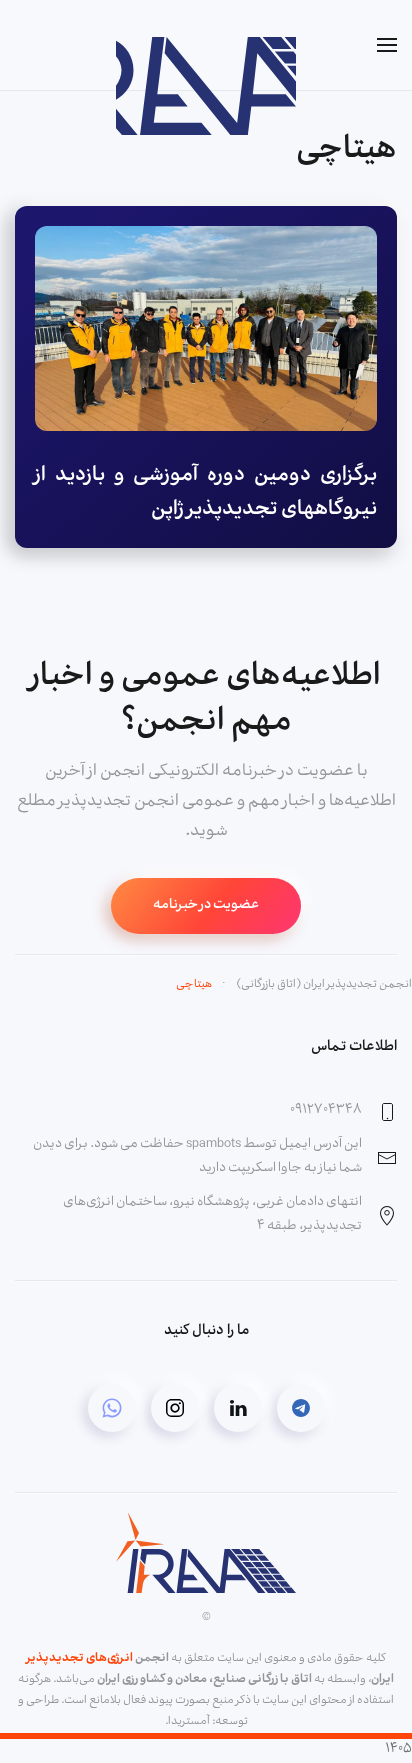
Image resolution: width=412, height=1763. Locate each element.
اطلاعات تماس (354, 1047)
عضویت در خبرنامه (206, 906)
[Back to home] (206, 45)
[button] (387, 45)
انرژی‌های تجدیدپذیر (80, 1659)
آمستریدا (189, 1722)
